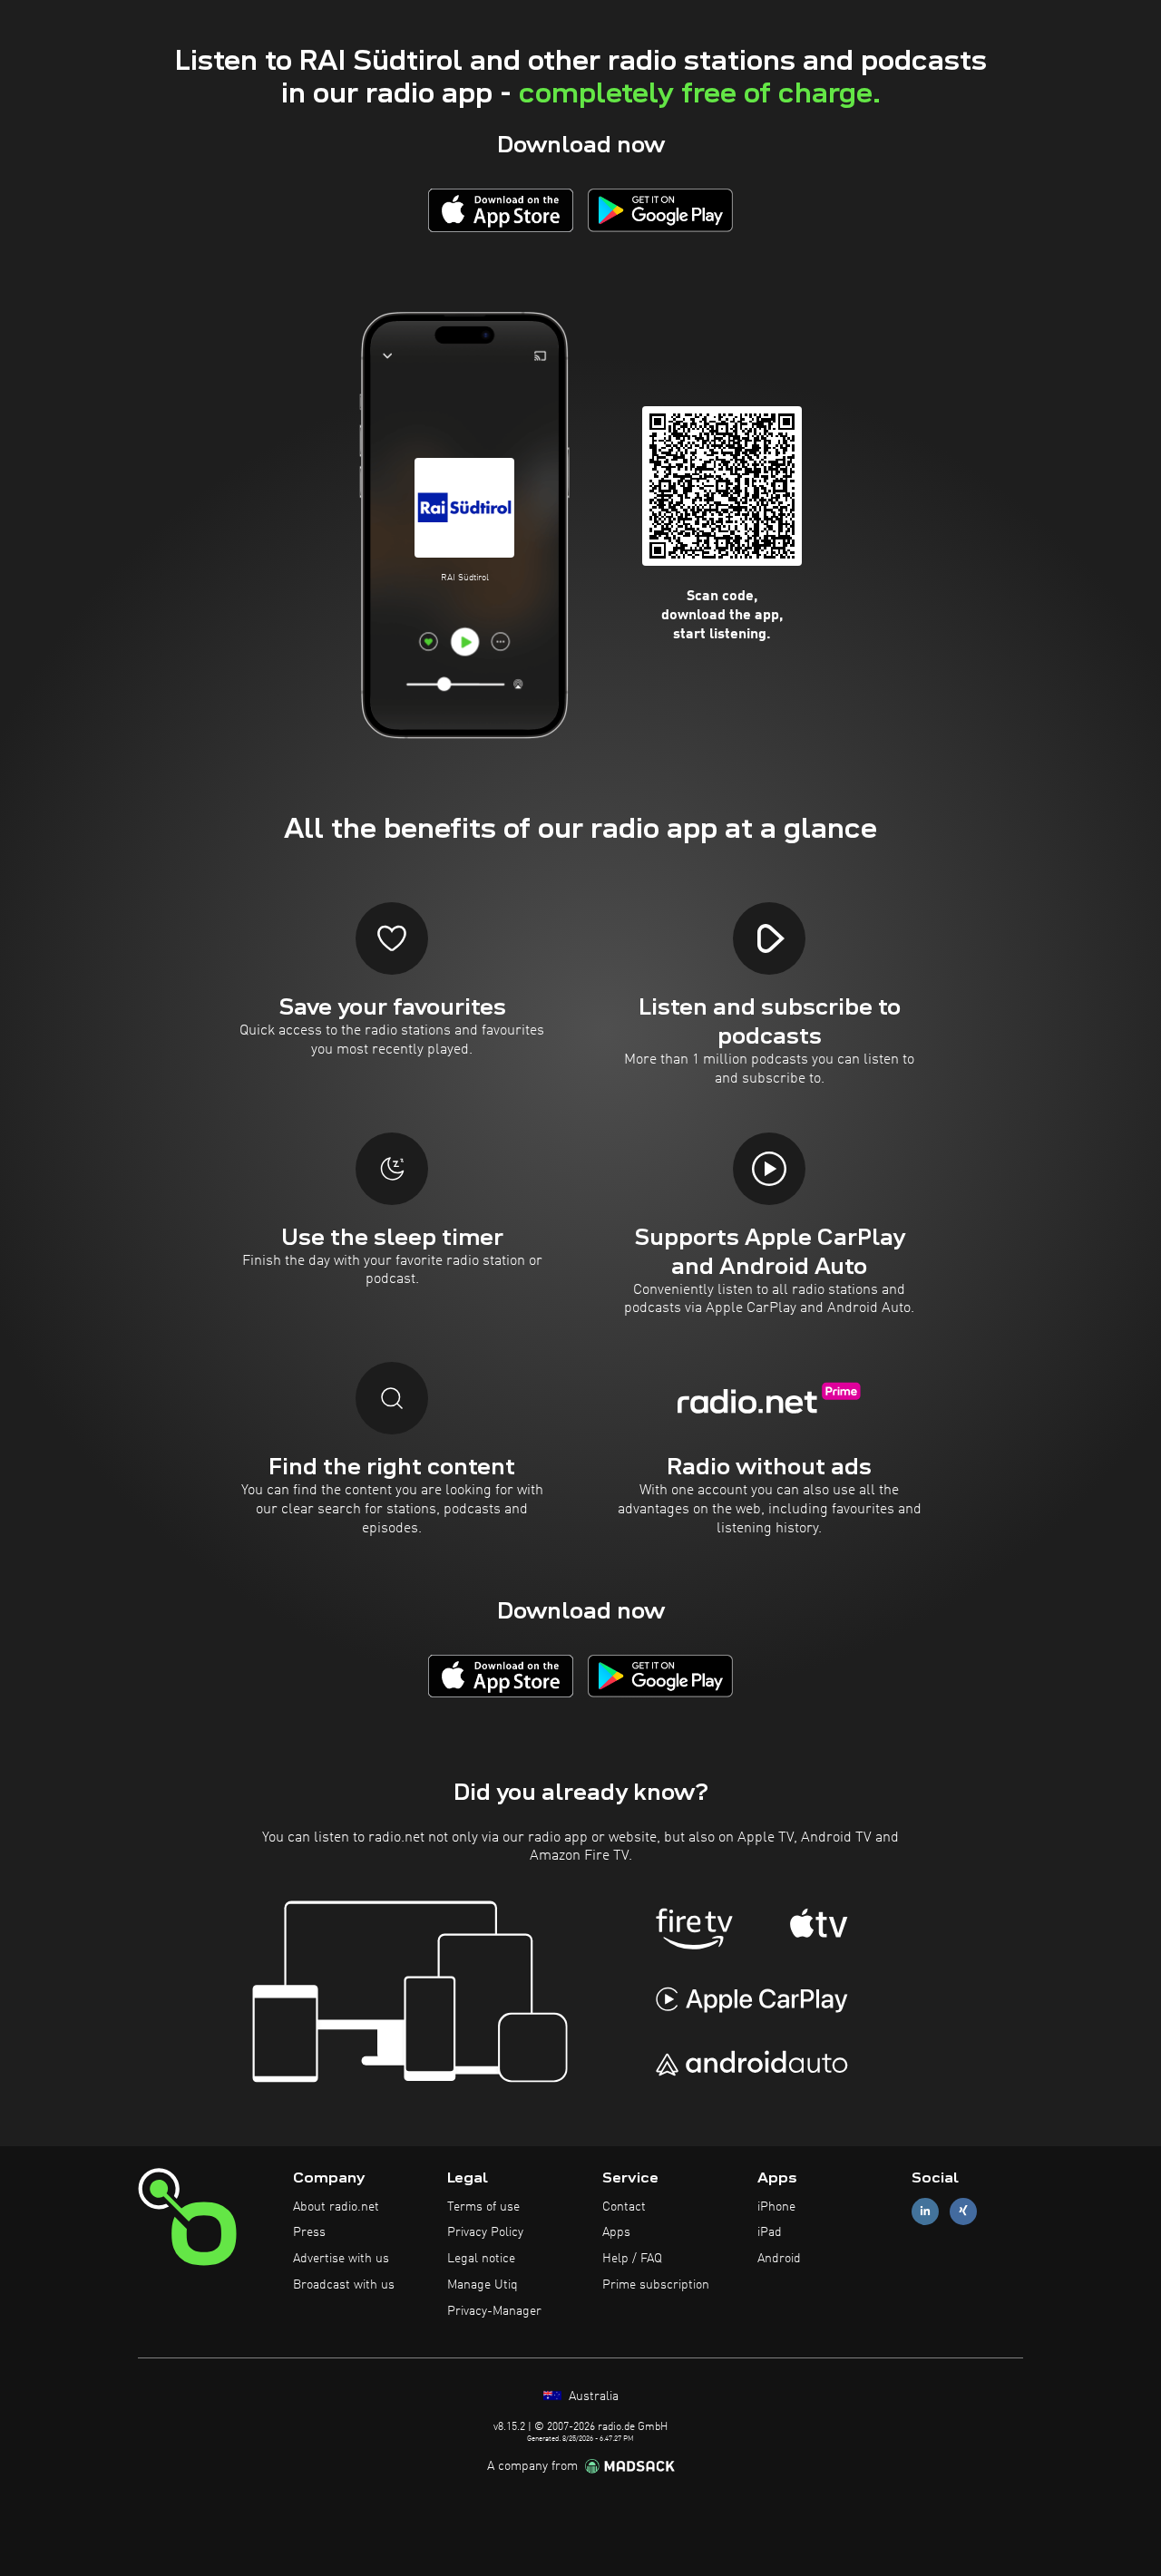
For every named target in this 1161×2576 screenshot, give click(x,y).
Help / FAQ (632, 2259)
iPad (770, 2232)
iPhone (776, 2207)
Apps (616, 2232)
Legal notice (481, 2259)
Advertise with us (341, 2259)
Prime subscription (656, 2285)
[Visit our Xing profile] (963, 2211)
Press (309, 2232)
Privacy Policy (485, 2232)
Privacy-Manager (494, 2311)
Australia (592, 2396)
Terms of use (483, 2207)
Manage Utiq (483, 2285)
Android (779, 2259)
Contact (624, 2207)
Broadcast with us (344, 2285)
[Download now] (501, 210)
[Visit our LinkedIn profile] (925, 2211)
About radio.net (336, 2207)
